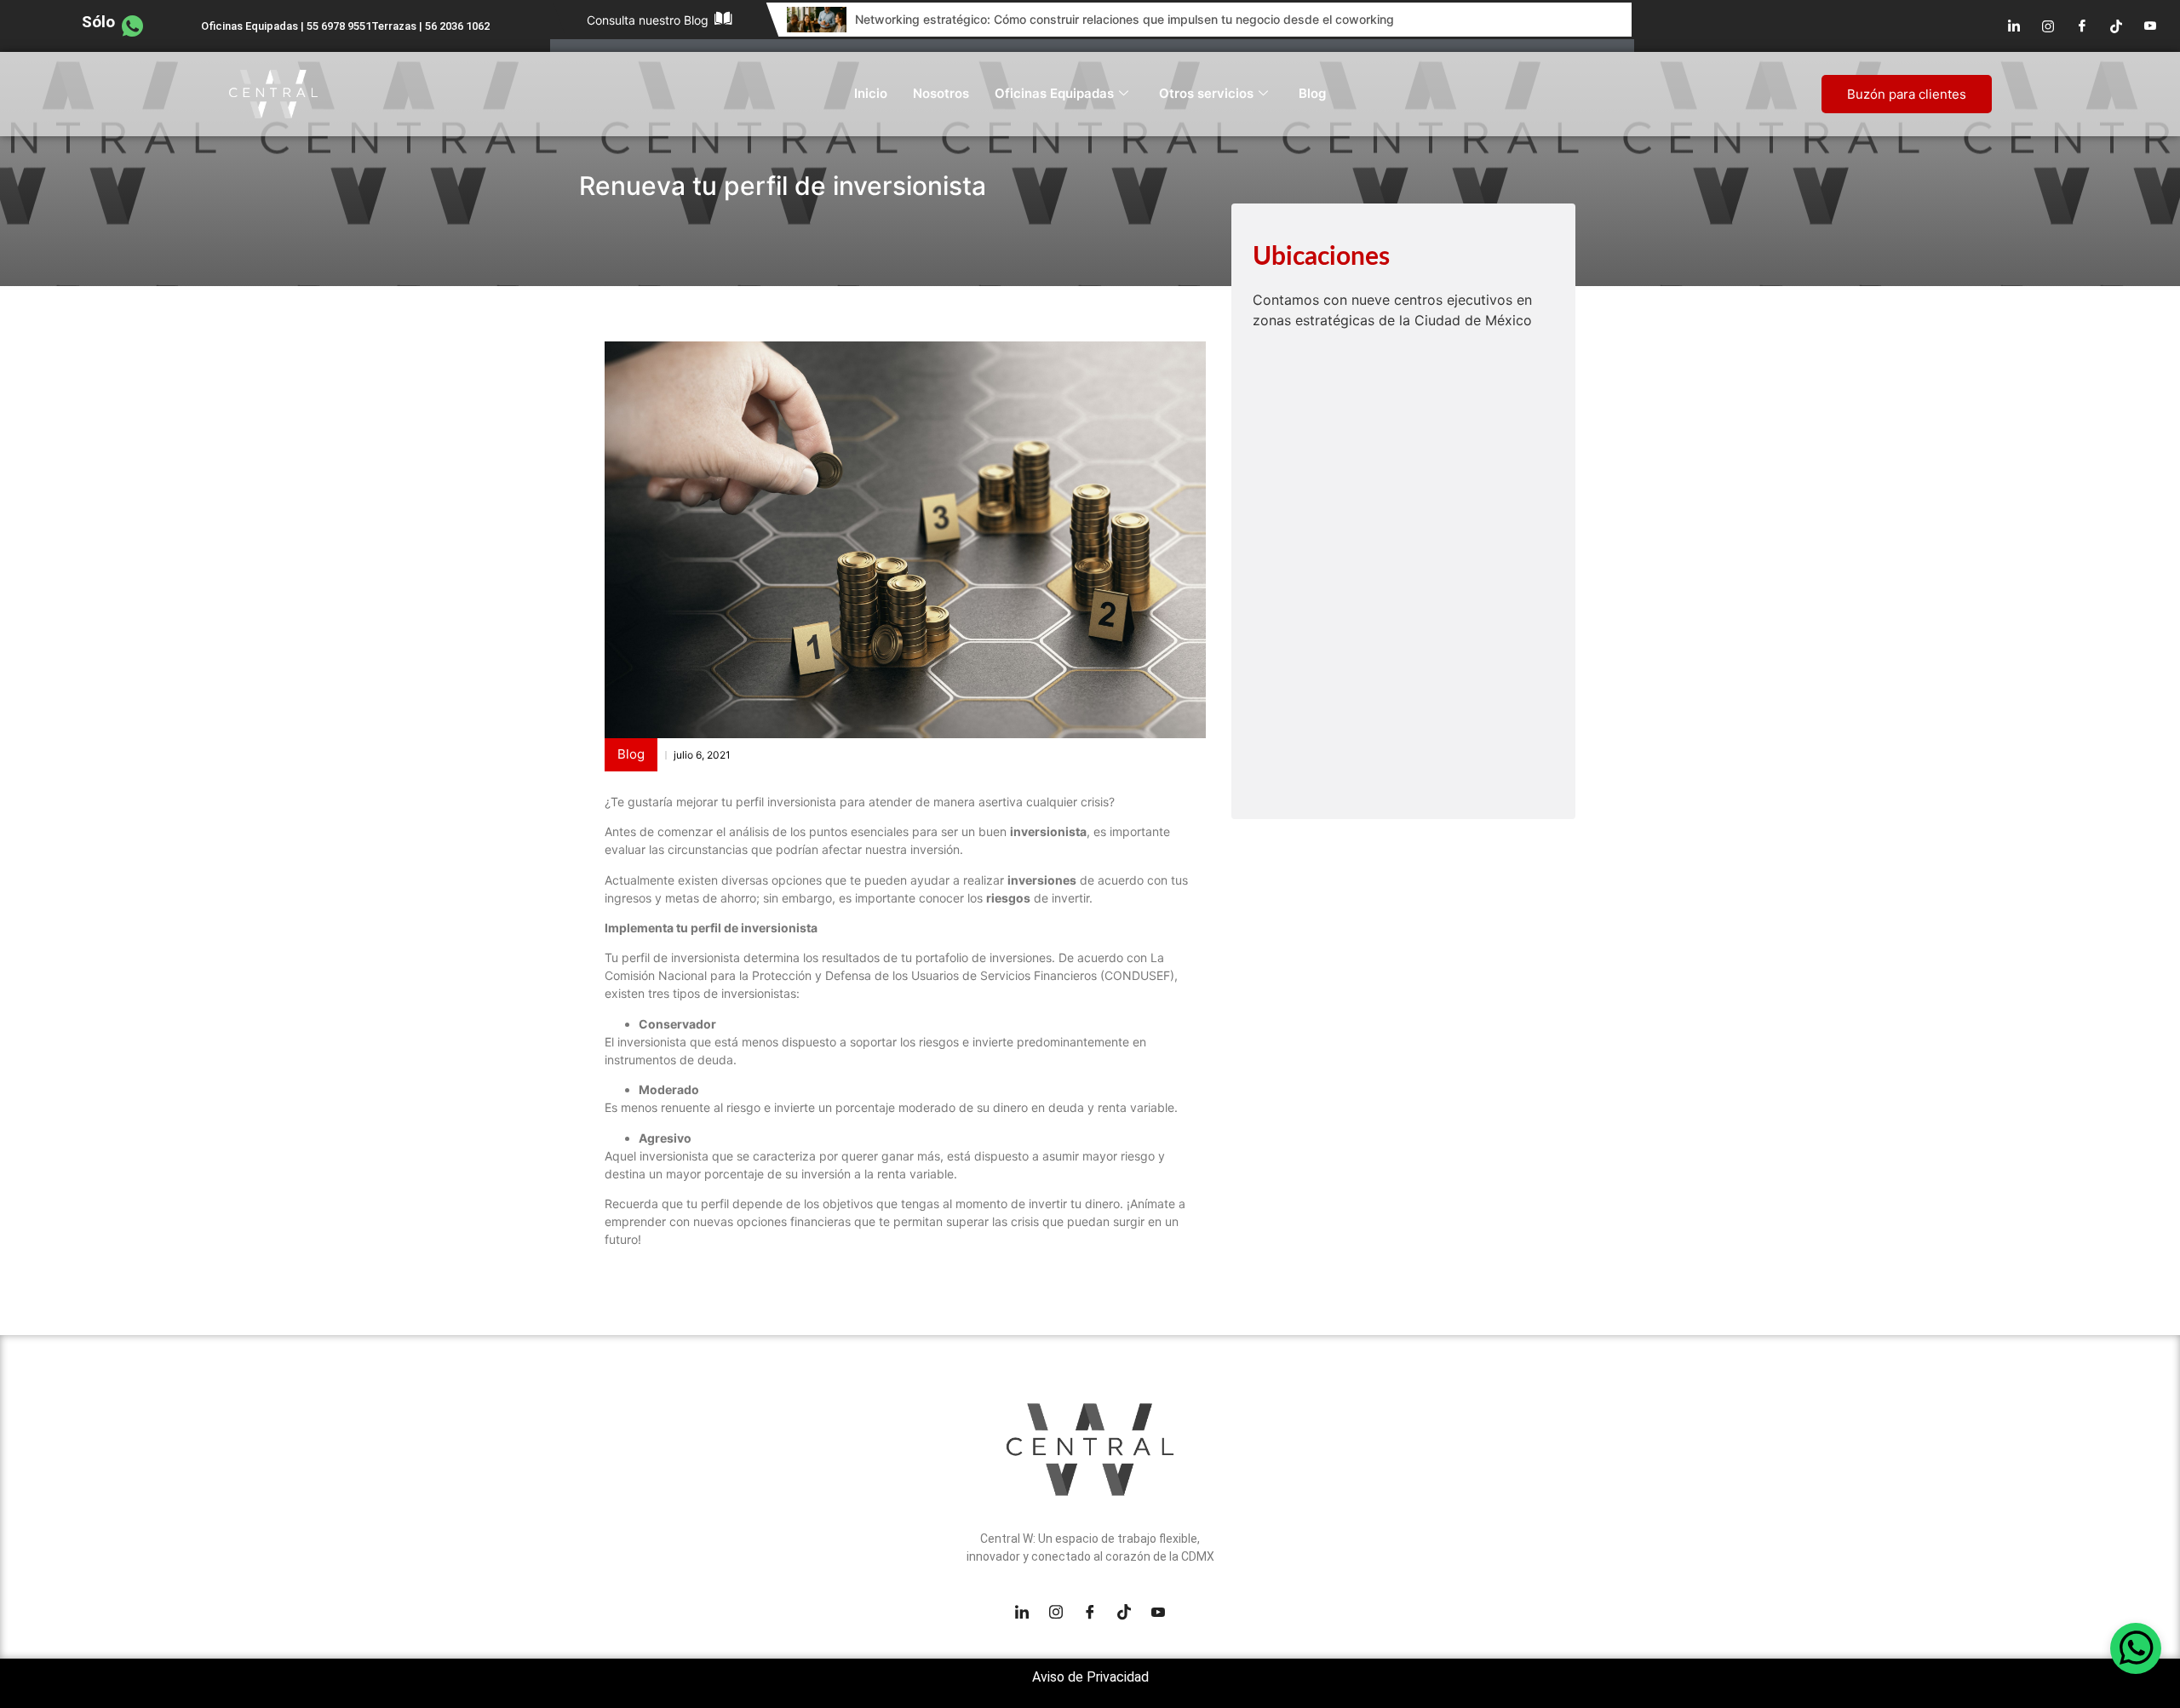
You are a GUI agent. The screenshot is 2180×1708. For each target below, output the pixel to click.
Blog (1312, 93)
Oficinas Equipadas (1054, 93)
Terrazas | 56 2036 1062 (430, 26)
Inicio (871, 93)
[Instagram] (2048, 26)
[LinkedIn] (2014, 26)
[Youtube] (2150, 26)
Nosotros (941, 93)
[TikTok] (2116, 26)
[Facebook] (2082, 26)
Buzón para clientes (1907, 94)
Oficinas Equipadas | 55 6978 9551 (286, 26)
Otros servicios (1206, 93)
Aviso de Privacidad (1090, 1677)
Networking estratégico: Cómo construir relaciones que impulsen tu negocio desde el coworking (1124, 19)
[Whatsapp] (2136, 1648)
